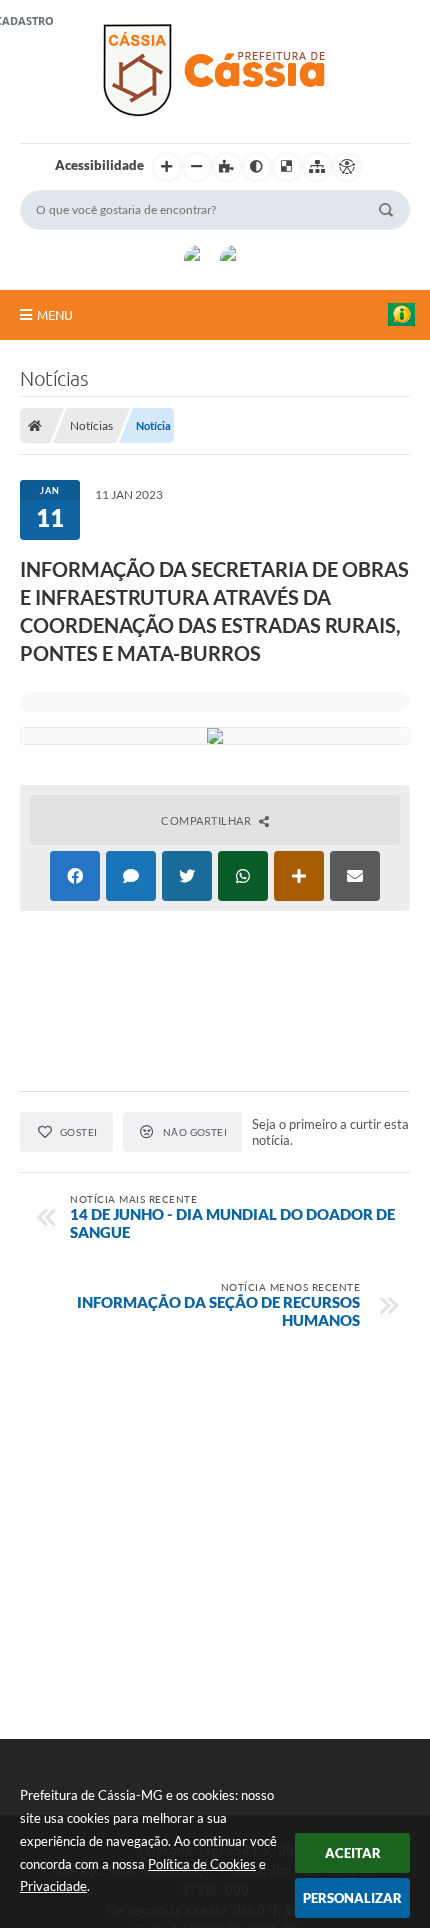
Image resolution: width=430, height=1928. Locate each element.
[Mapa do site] (317, 167)
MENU (55, 315)
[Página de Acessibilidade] (347, 167)
